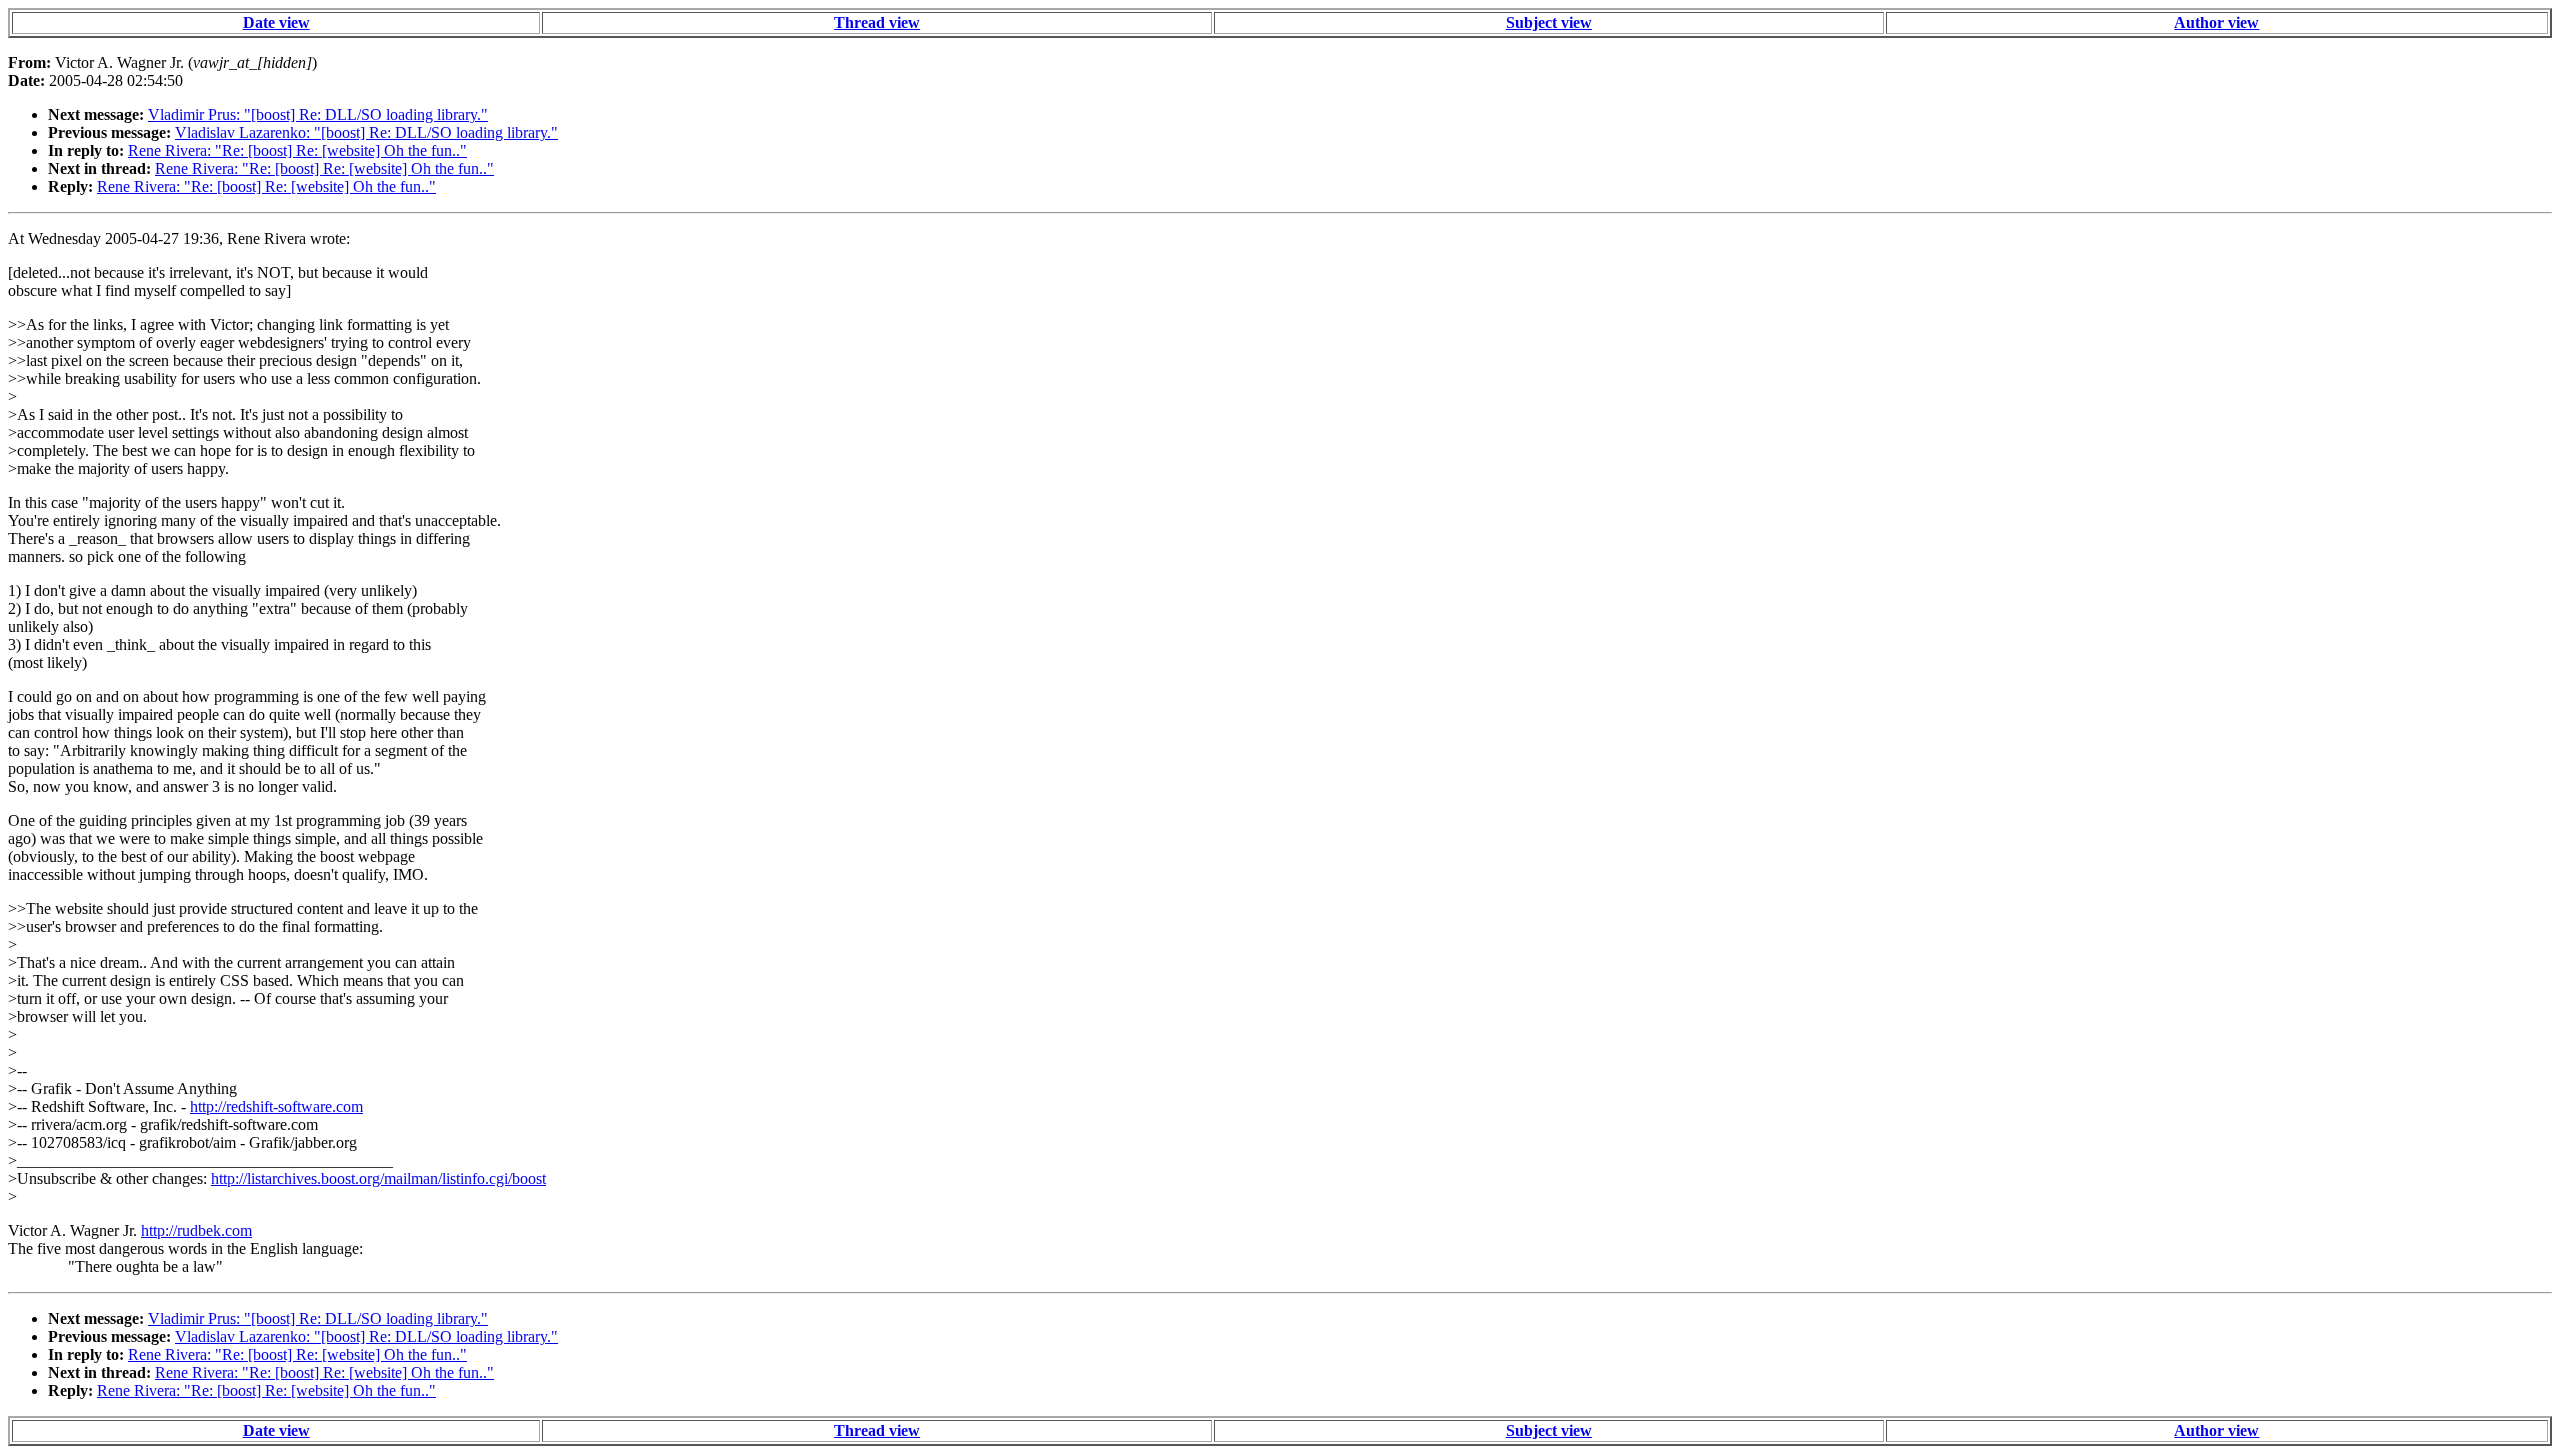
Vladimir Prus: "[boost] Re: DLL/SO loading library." (318, 114)
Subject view (1549, 22)
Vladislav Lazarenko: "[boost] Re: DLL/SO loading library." (366, 132)
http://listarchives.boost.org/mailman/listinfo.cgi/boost (378, 1178)
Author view (2216, 22)
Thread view (877, 22)
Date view (276, 22)
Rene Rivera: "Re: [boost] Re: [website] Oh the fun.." (297, 150)
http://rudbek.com (196, 1230)
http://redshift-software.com (276, 1106)
